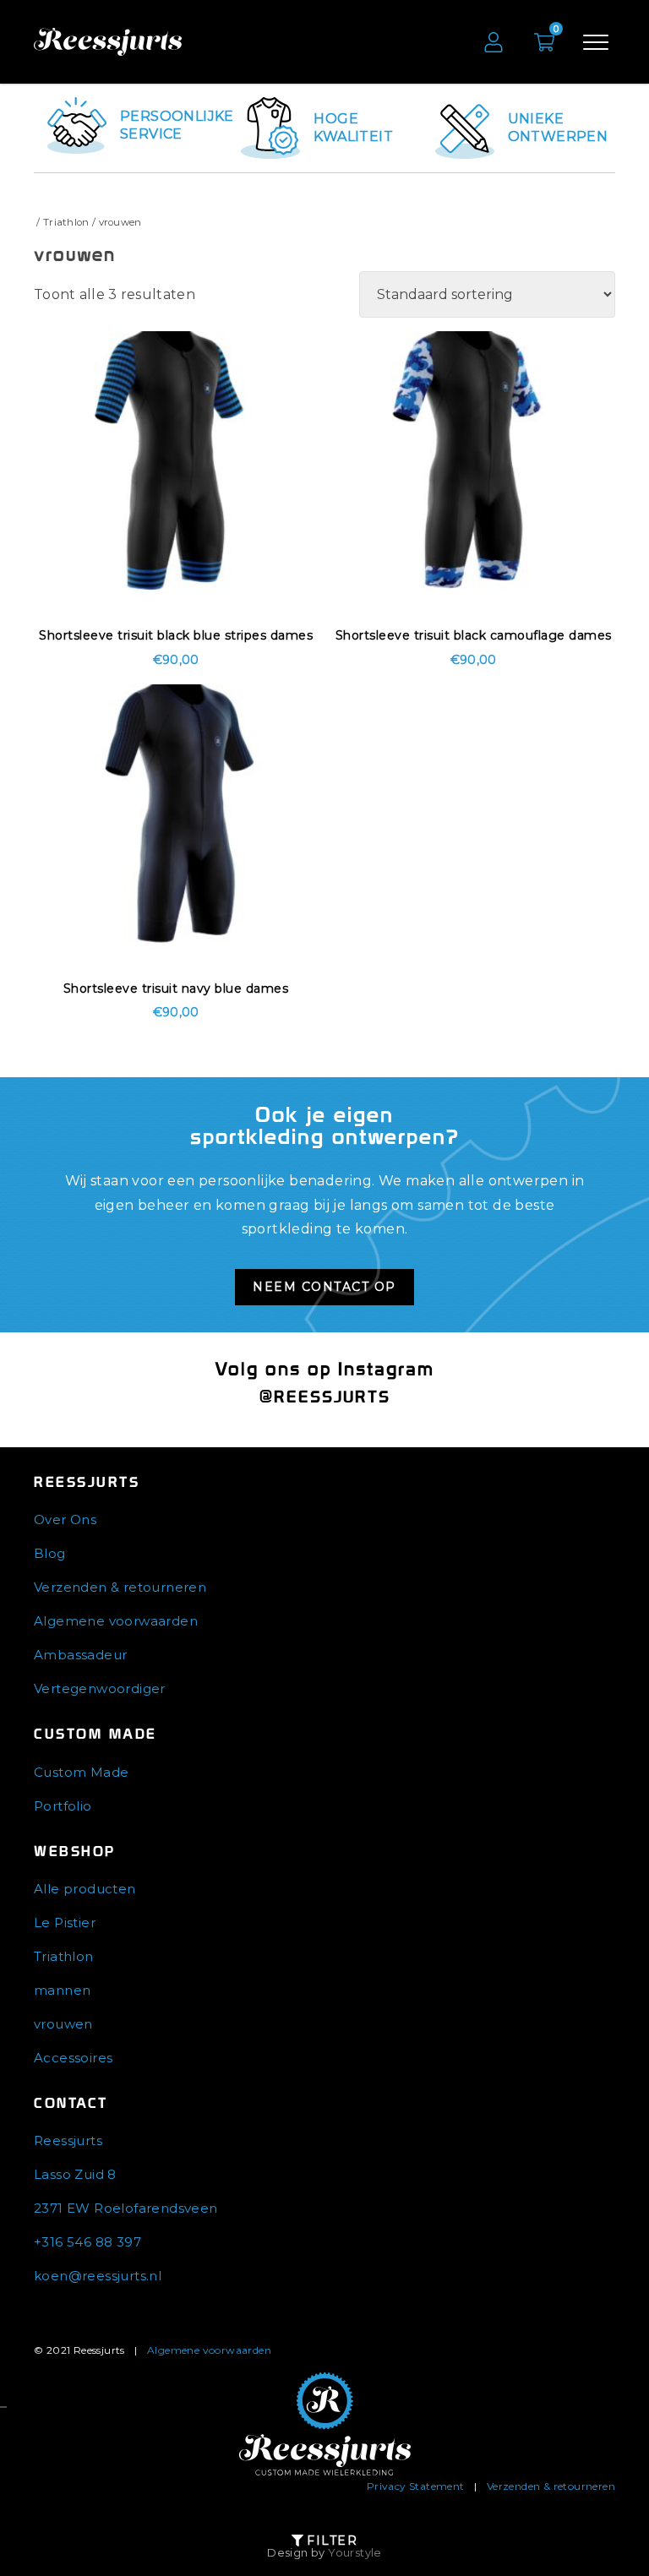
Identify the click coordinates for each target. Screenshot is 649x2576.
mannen (62, 1990)
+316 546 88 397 (87, 2242)
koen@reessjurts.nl (98, 2276)
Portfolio (63, 1806)
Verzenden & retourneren (120, 1587)
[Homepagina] (325, 2424)
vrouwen (63, 2024)
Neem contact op (324, 1287)
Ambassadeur (80, 1655)
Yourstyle (355, 2552)
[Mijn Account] (494, 42)
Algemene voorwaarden (116, 1621)
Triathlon (66, 222)
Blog (50, 1553)
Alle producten (85, 1889)
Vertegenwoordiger (100, 1688)
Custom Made (81, 1772)
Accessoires (73, 2058)
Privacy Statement (416, 2486)
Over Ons (65, 1519)
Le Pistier (65, 1922)
